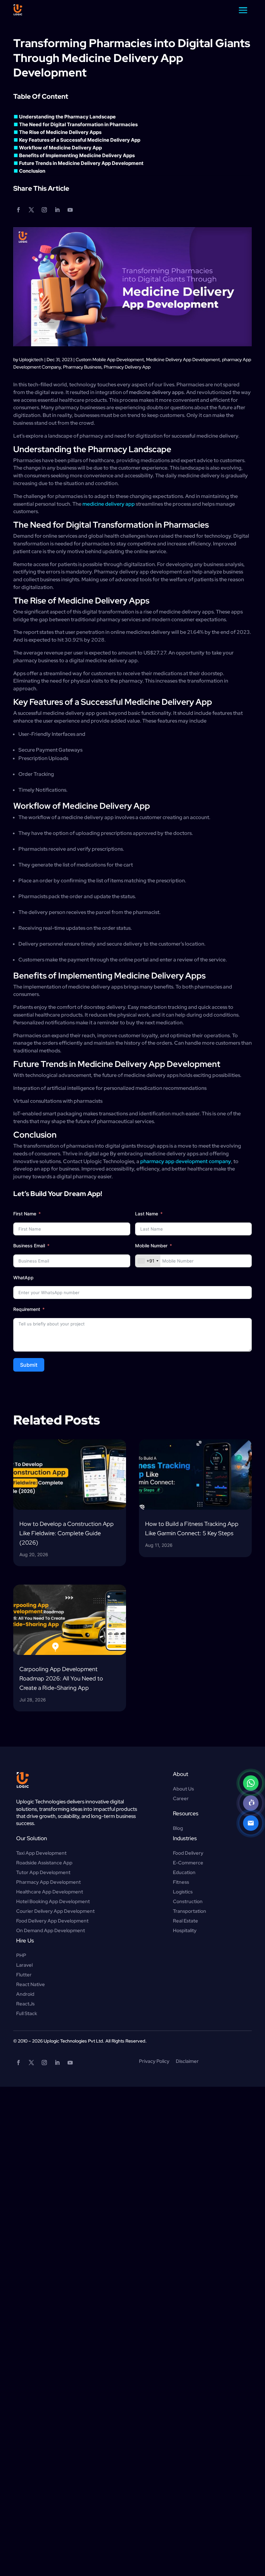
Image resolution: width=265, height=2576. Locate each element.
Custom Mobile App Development (110, 360)
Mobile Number (152, 1246)
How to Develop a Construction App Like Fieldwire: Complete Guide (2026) (67, 1533)
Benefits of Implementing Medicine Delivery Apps (78, 155)
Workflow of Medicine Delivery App (62, 148)
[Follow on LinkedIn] (57, 210)
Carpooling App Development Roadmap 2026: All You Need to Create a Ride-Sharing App (61, 1678)
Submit (29, 1365)
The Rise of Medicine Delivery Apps (62, 132)
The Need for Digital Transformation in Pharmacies (80, 124)
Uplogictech (31, 360)
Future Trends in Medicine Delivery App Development (83, 163)
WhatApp (23, 1278)
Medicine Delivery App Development (183, 360)
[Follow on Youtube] (70, 210)
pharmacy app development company (186, 1161)
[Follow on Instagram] (44, 210)
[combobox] (148, 1261)
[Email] (251, 1823)
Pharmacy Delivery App (127, 367)
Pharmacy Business (82, 367)
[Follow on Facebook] (18, 210)
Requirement (27, 1309)
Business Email (29, 1246)
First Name (25, 1214)
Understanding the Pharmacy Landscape (69, 117)
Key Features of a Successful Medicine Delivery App (81, 140)
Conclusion (34, 171)
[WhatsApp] (251, 1783)
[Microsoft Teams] (251, 1803)
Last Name (147, 1214)
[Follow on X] (31, 210)
